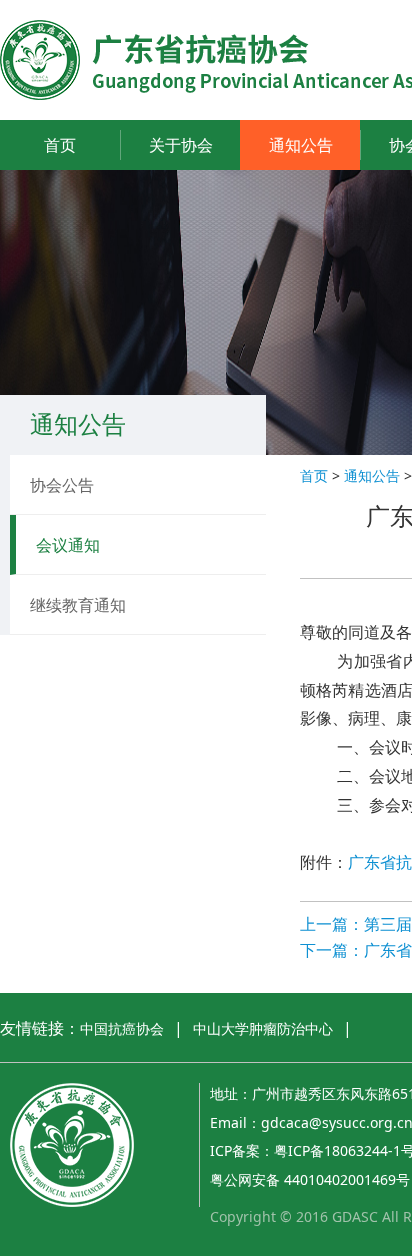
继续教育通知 (78, 605)
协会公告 (62, 485)
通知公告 (301, 145)
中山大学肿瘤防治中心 (263, 1028)
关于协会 (181, 145)
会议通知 (68, 545)
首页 (60, 145)
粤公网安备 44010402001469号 (310, 1179)
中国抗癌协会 (122, 1028)
